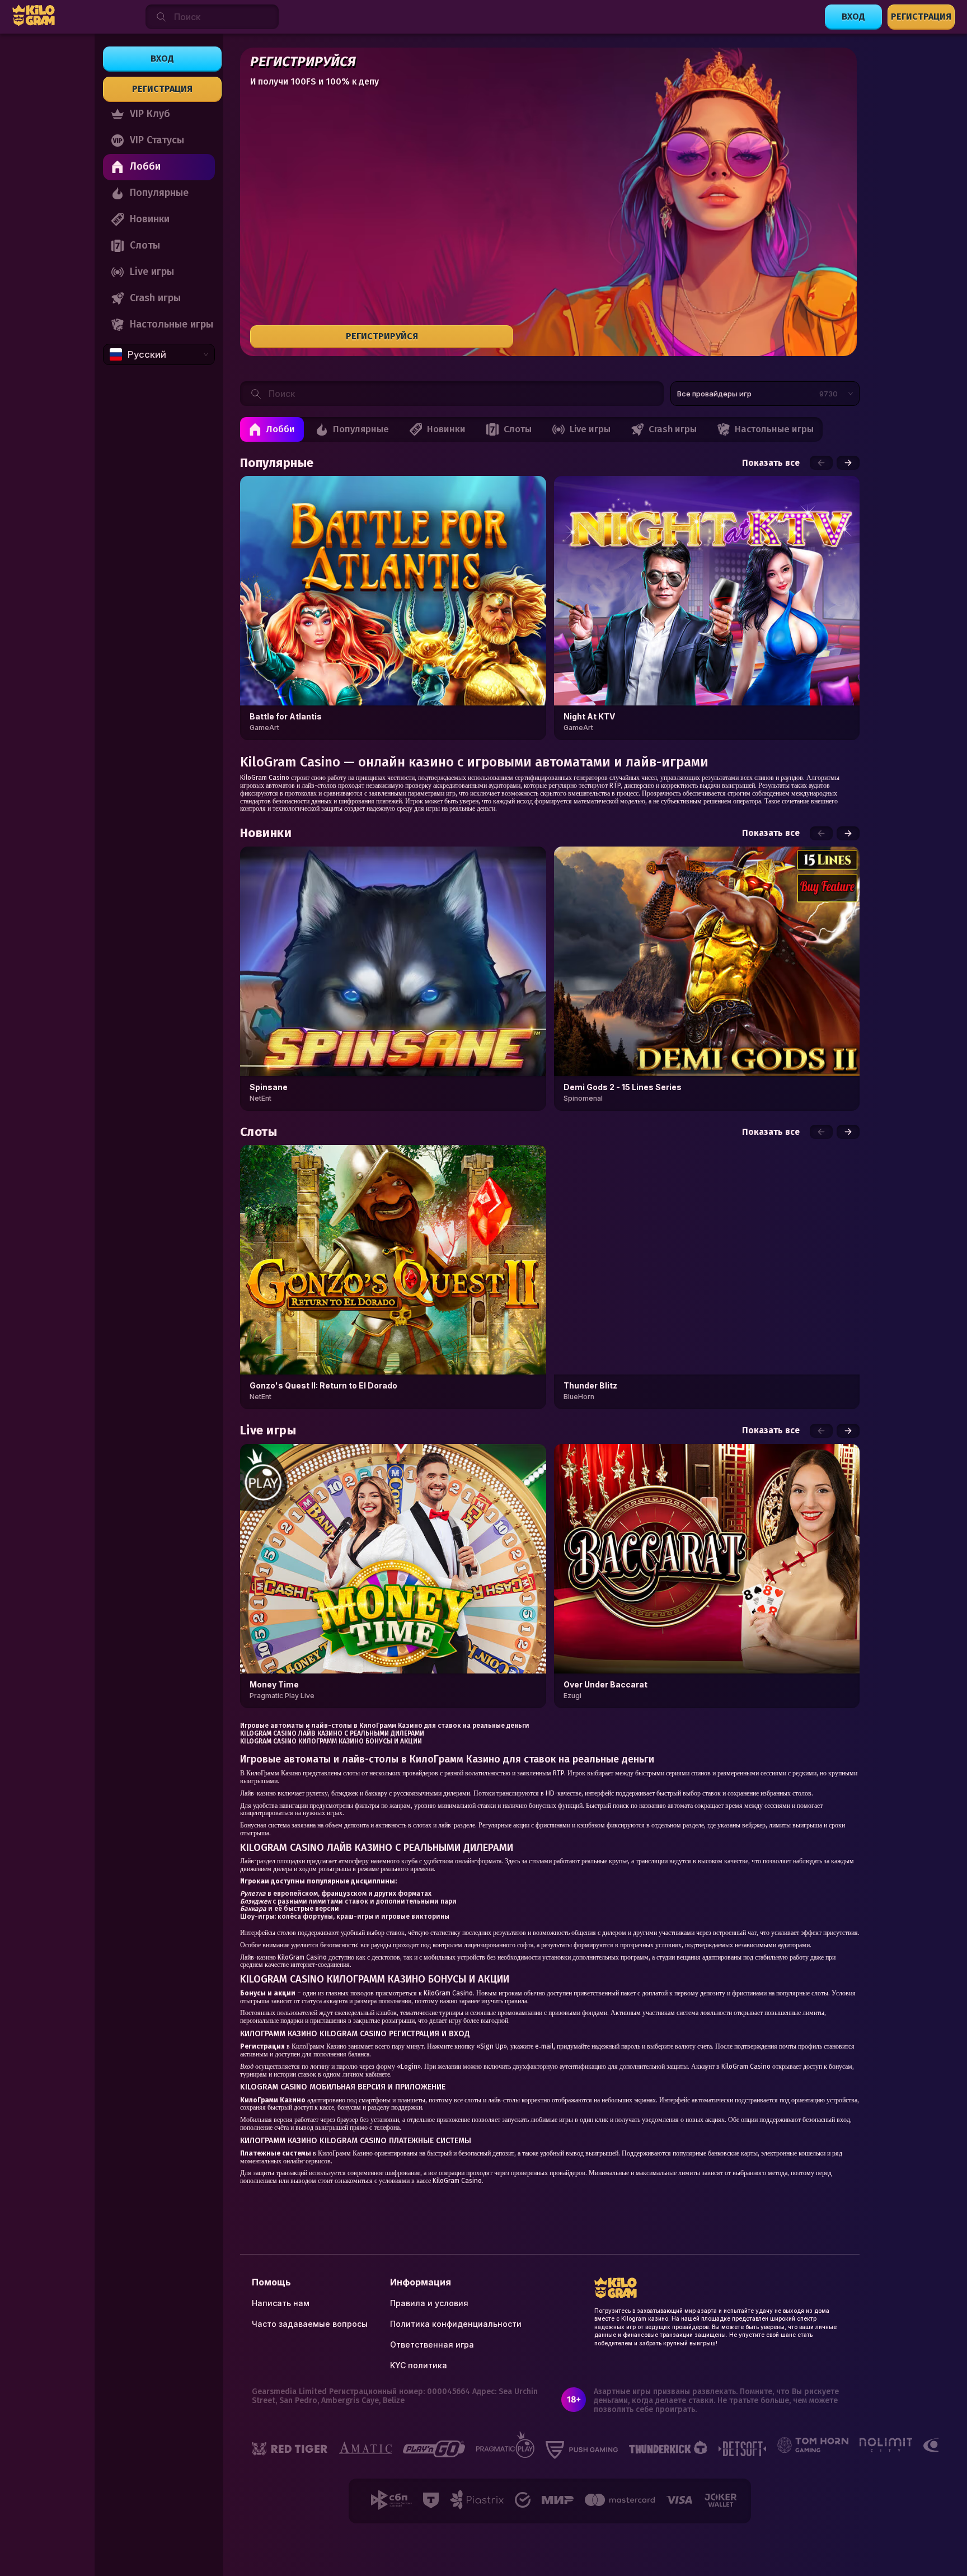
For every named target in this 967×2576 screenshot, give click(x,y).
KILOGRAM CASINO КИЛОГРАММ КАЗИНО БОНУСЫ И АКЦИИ (331, 1741)
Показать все (771, 463)
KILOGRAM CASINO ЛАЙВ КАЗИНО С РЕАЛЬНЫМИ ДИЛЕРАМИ (332, 1733)
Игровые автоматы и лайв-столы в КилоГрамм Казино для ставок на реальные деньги (385, 1726)
